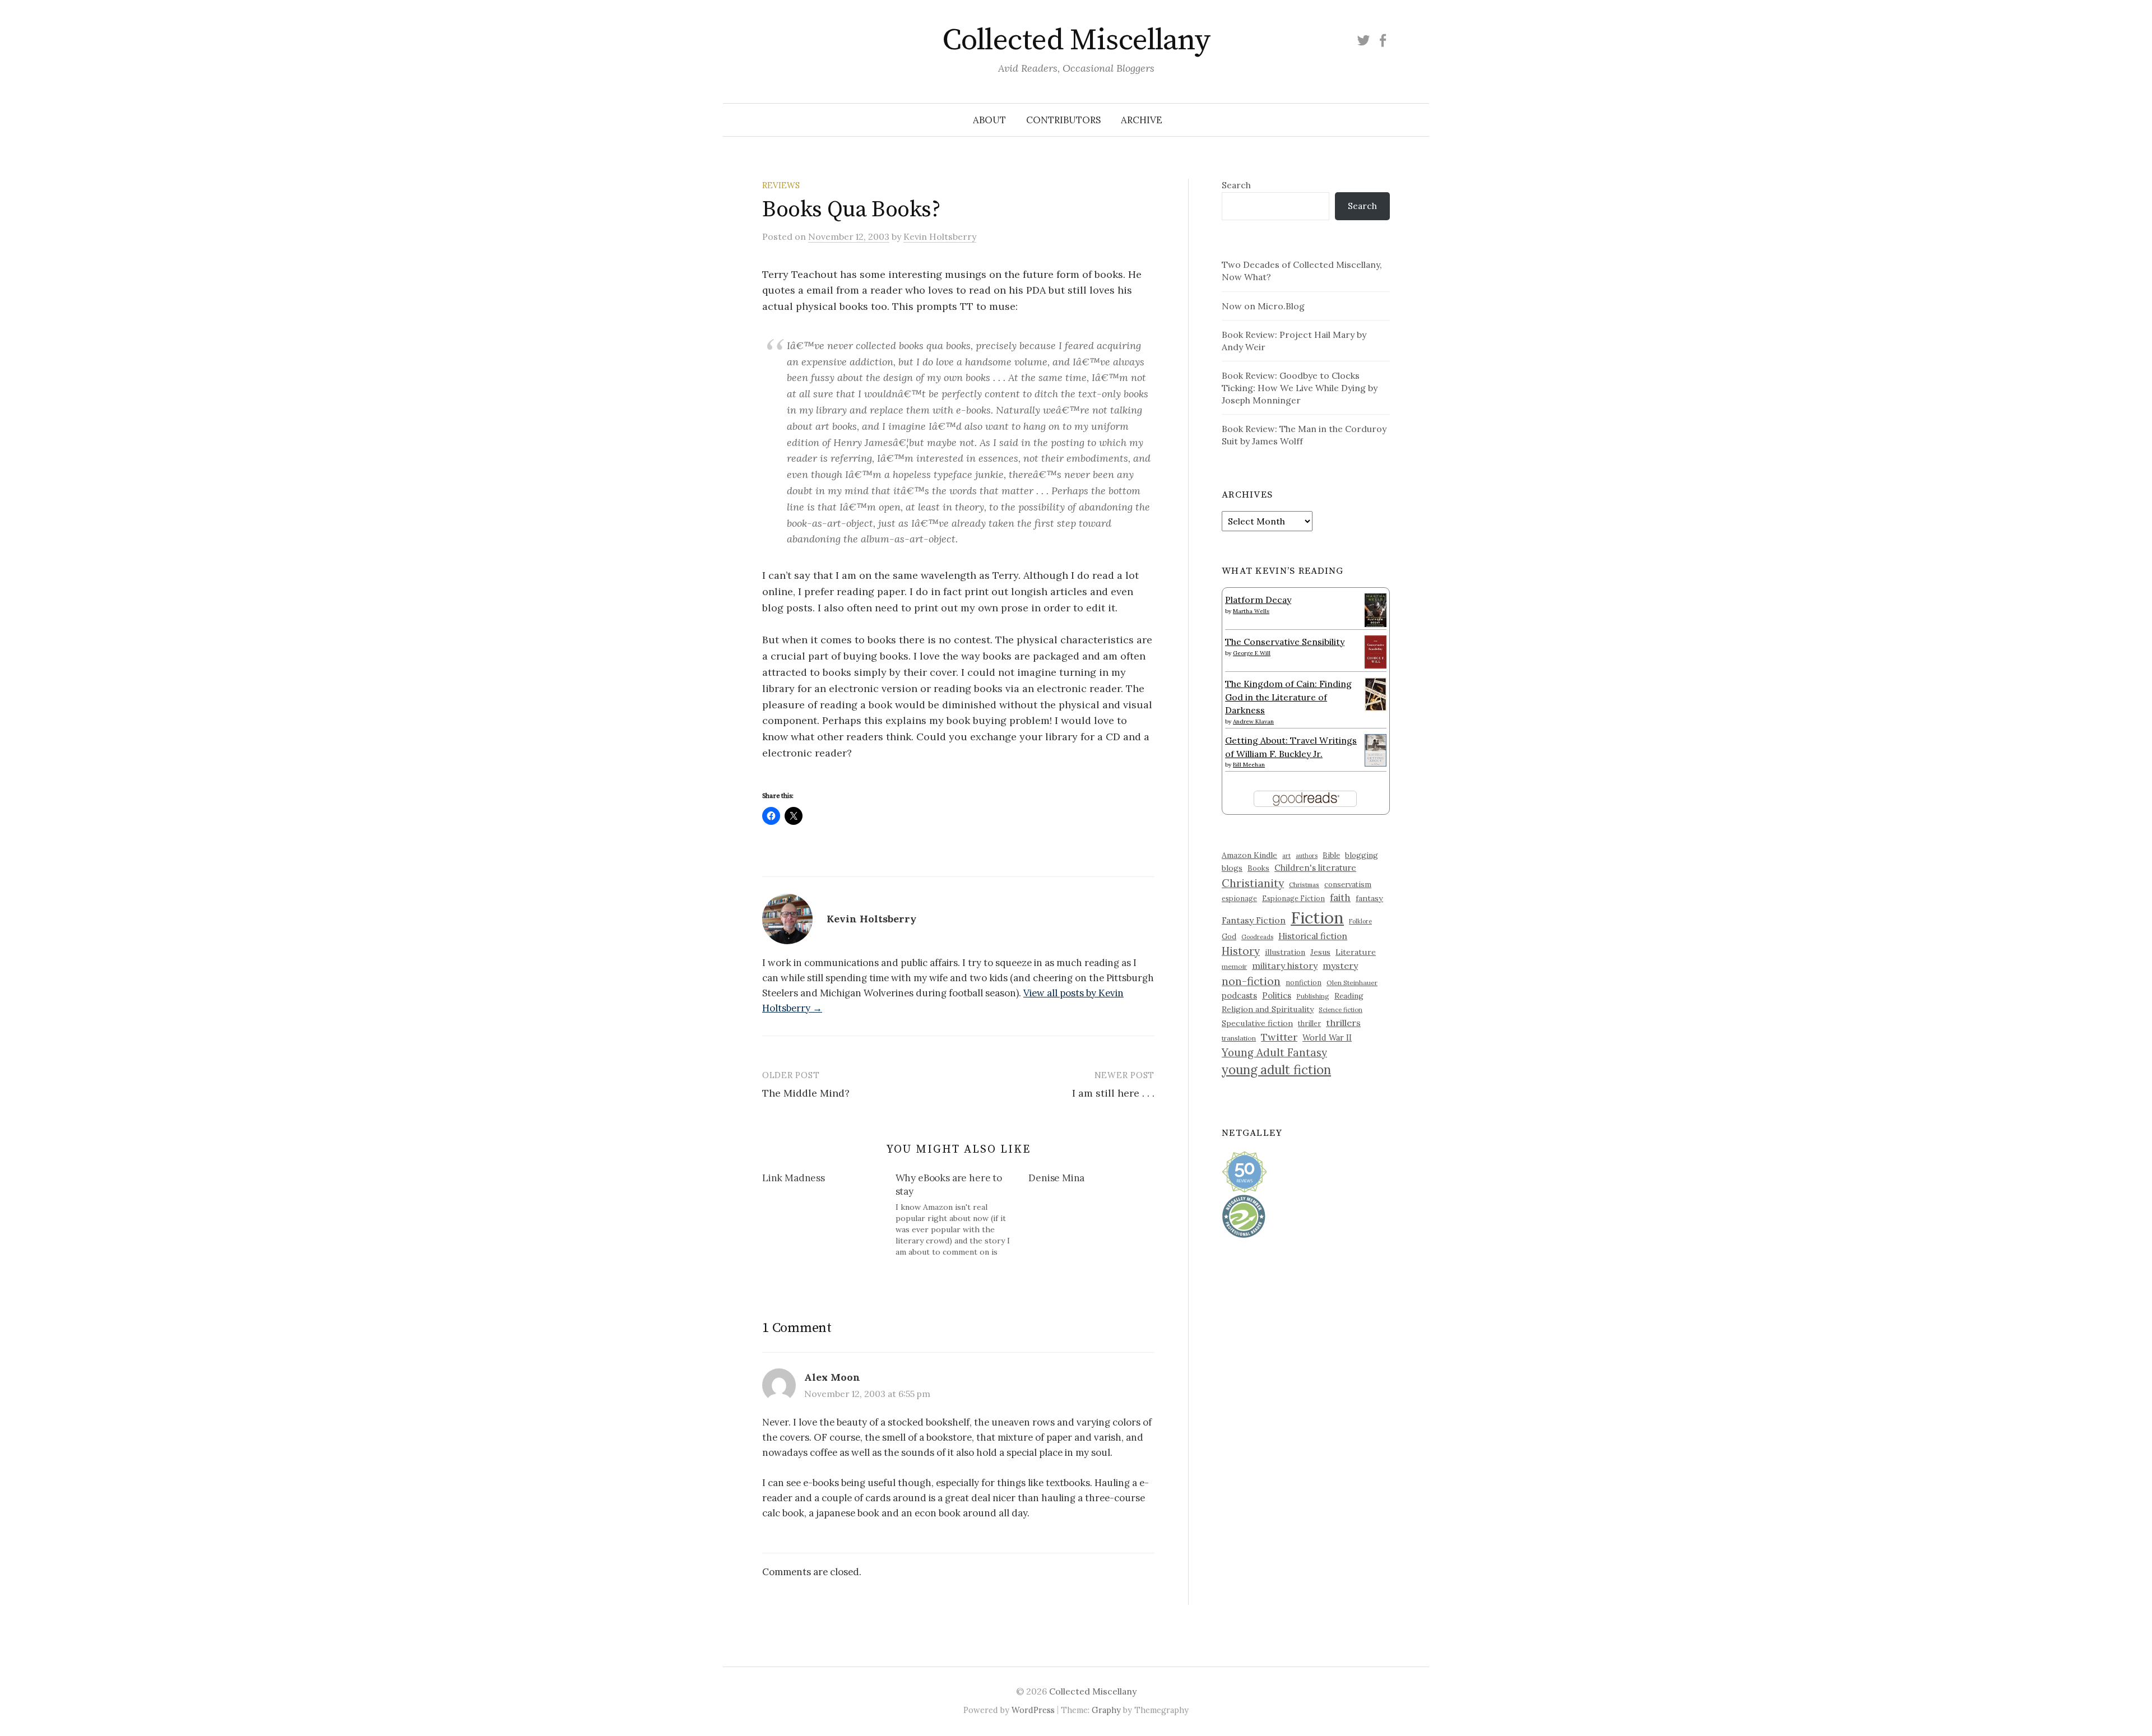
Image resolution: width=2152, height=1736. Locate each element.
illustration (1285, 952)
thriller (1309, 1023)
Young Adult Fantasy (1274, 1052)
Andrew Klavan (1253, 721)
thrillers (1343, 1023)
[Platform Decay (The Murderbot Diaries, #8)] (1376, 610)
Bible (1331, 855)
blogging (1362, 855)
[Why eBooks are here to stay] (962, 1215)
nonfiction (1304, 982)
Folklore (1360, 921)
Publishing (1313, 996)
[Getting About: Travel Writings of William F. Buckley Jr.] (1376, 749)
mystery (1340, 966)
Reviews (781, 185)
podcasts (1239, 995)
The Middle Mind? (806, 1093)
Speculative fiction (1257, 1023)
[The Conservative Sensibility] (1376, 651)
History (1241, 951)
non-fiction (1251, 981)
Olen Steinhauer (1352, 983)
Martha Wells (1251, 611)
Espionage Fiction (1293, 898)
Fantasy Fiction (1254, 920)
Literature (1356, 952)
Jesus (1320, 952)
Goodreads (1257, 937)
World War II (1327, 1038)
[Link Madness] (829, 1180)
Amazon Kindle (1249, 855)
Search (1236, 185)
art (1286, 856)
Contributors (1063, 120)
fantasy (1369, 898)
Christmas (1304, 885)
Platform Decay (1258, 600)
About (989, 120)
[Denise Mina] (1095, 1180)
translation (1239, 1038)
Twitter (1279, 1037)
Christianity (1253, 883)
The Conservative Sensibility (1285, 642)
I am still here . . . (1113, 1093)
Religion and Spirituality (1268, 1009)
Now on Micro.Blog (1263, 306)
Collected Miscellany (1076, 40)
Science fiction (1341, 1010)
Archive (1142, 120)
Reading (1349, 996)
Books (1258, 868)
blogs (1232, 868)
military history (1285, 966)
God (1229, 937)
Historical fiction (1313, 936)
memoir (1234, 966)
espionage (1239, 898)
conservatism (1348, 885)
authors (1307, 856)
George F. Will (1252, 653)
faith (1340, 898)
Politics (1277, 995)
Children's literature (1315, 868)
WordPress (1033, 1710)
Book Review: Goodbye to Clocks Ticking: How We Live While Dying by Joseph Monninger (1300, 388)
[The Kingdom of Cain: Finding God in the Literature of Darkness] (1376, 693)
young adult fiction (1276, 1070)
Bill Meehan (1249, 765)
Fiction (1317, 917)
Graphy (1106, 1710)
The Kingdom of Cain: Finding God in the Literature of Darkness (1288, 697)
